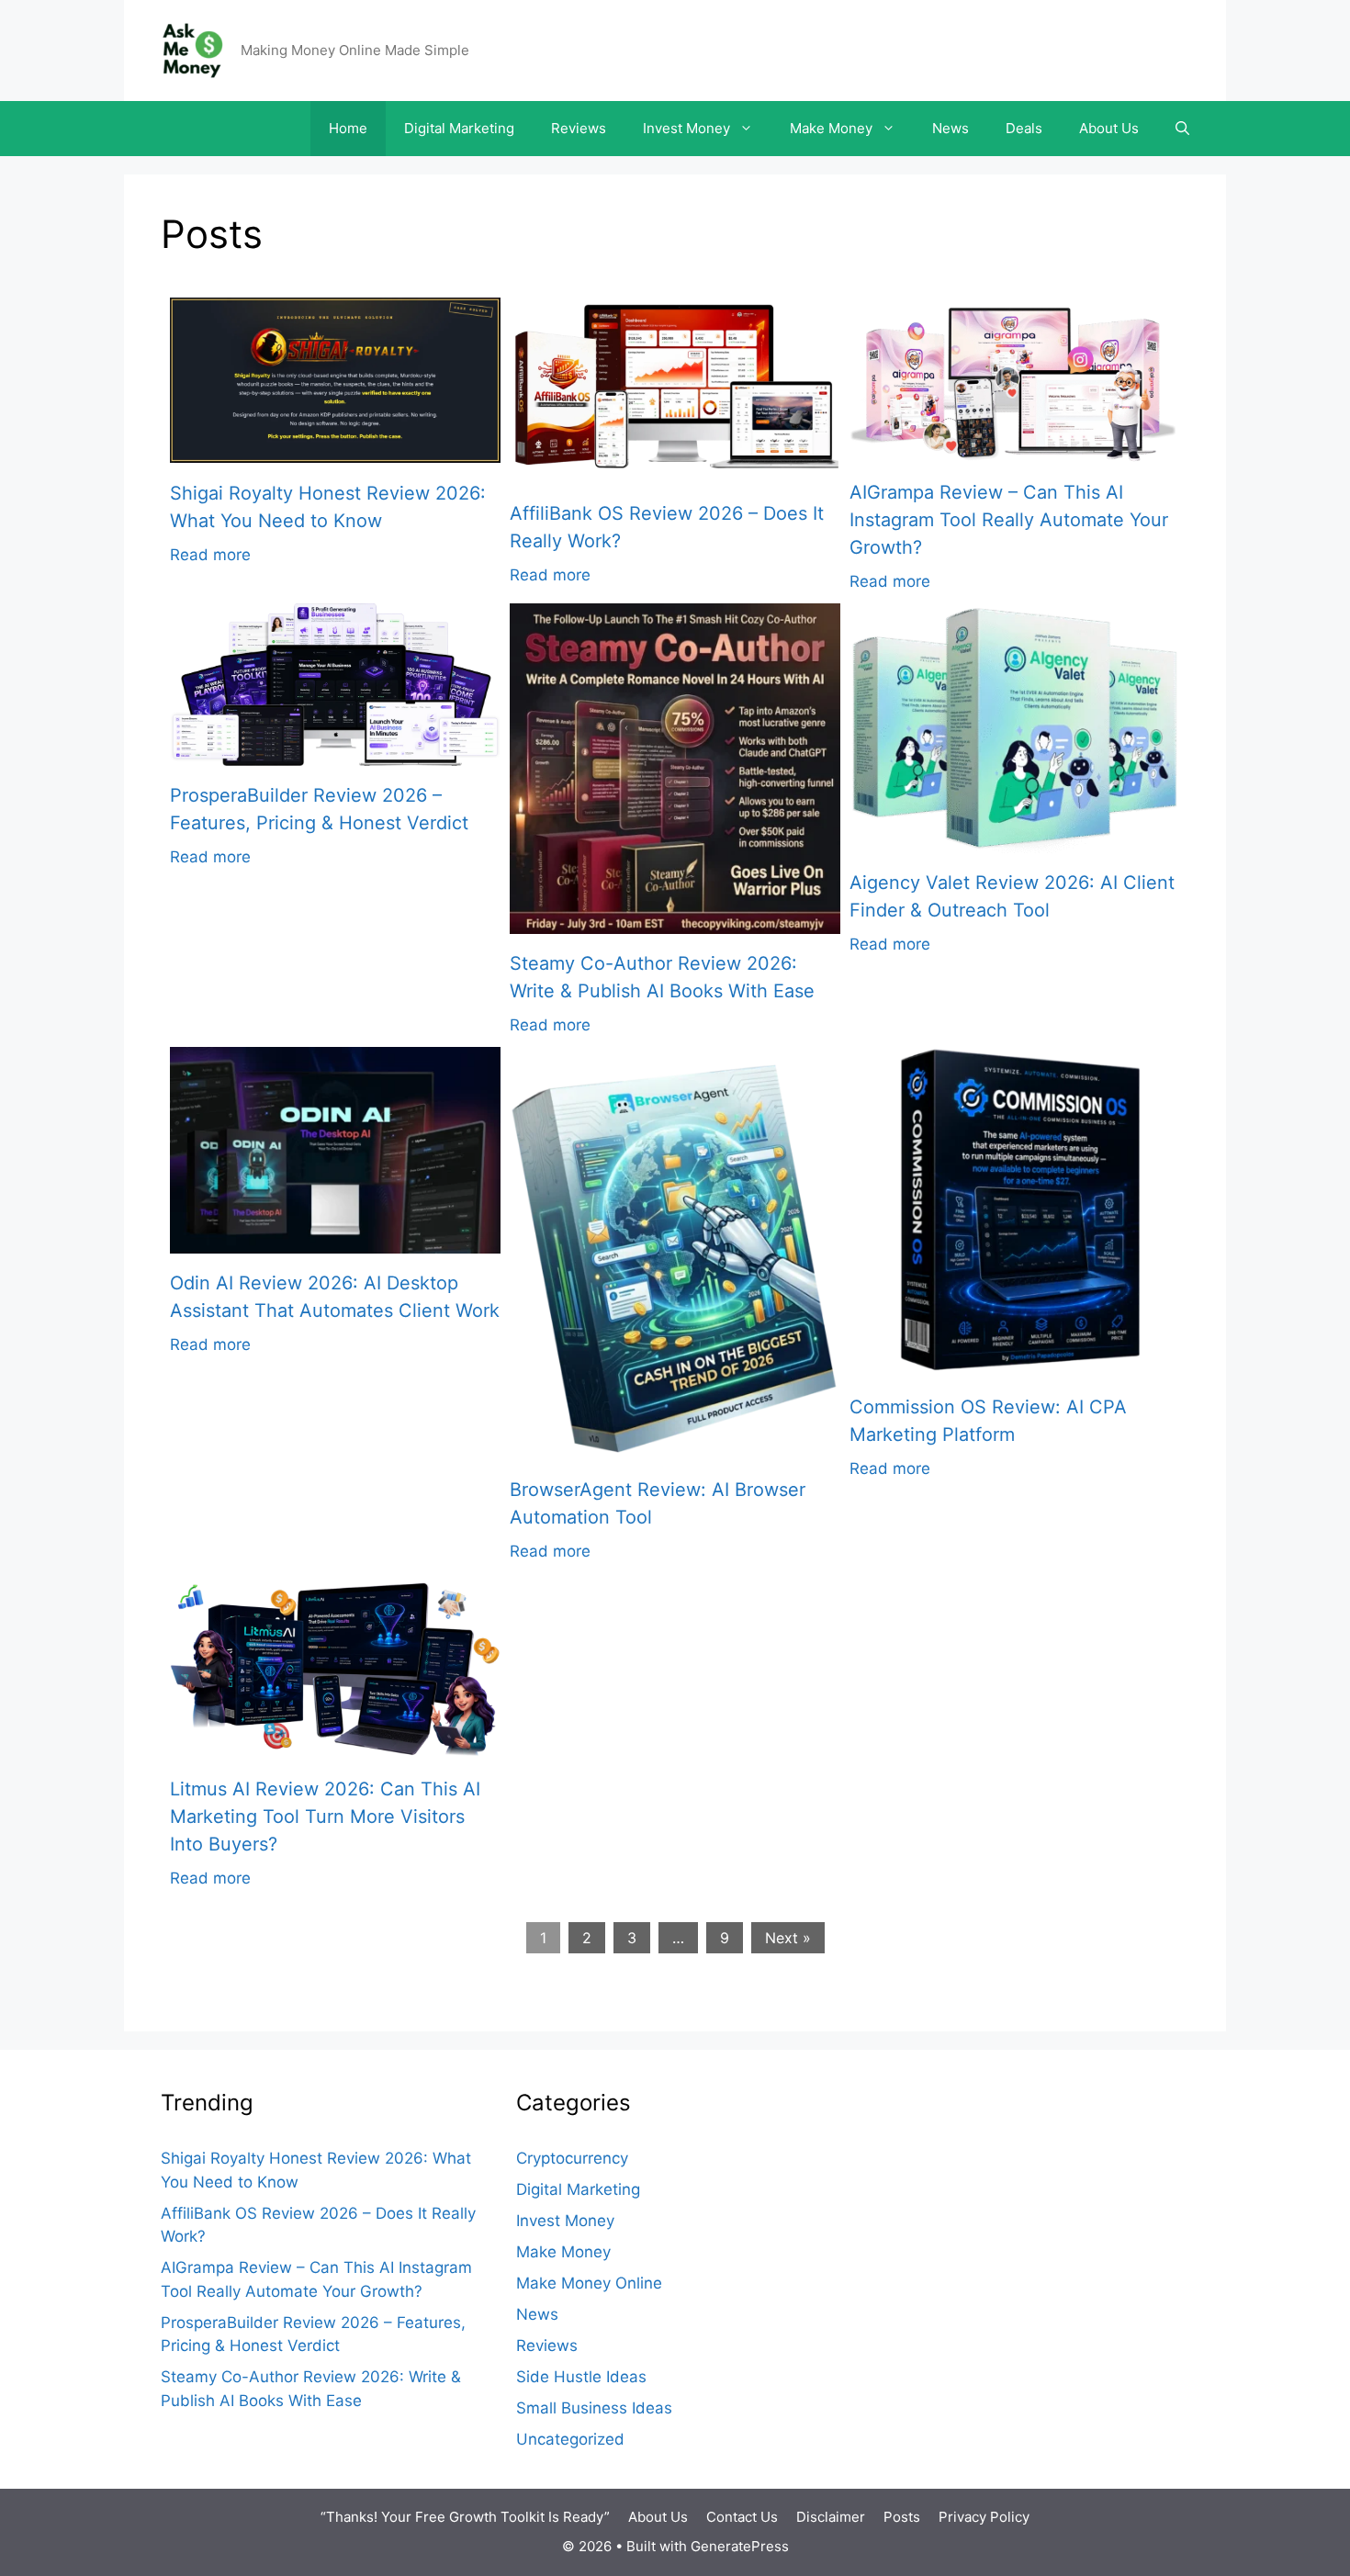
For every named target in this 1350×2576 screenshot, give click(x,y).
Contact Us (742, 2517)
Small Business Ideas (594, 2408)
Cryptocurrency (572, 2158)
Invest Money (686, 128)
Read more (210, 555)
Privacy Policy (984, 2517)
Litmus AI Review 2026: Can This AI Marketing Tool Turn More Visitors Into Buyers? (325, 1817)
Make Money (831, 128)
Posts (902, 2517)
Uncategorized (570, 2439)
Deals (1024, 128)
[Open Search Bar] (1182, 129)
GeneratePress (740, 2546)
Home (348, 128)
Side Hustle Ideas (581, 2377)
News (951, 128)
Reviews (579, 128)
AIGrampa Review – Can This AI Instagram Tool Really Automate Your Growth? (1009, 520)
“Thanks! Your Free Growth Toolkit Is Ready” (465, 2517)
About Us (1109, 128)
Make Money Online (589, 2283)
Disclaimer (831, 2517)
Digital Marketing (459, 128)
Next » (788, 1938)
